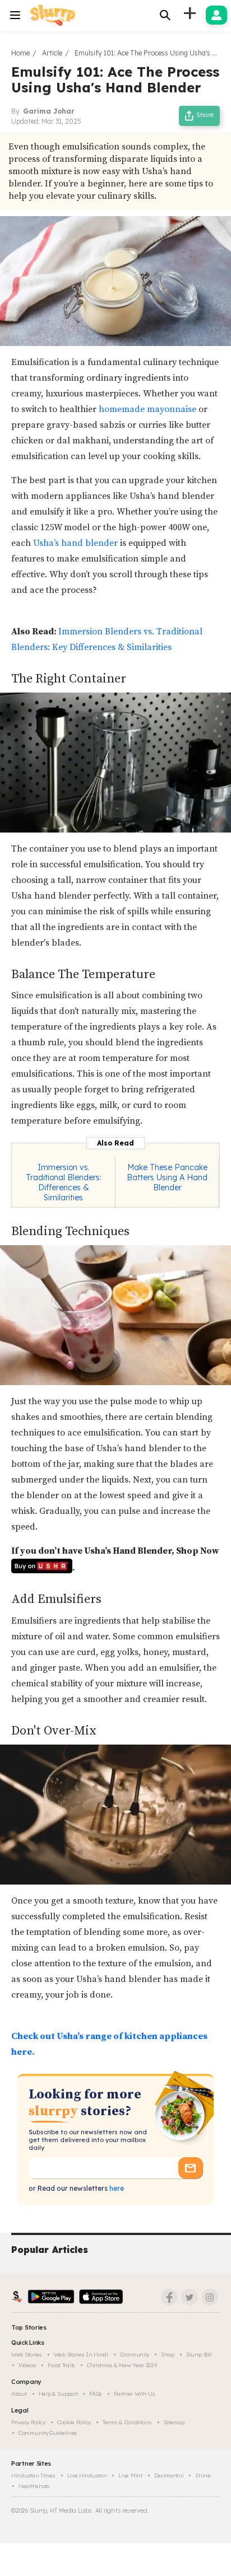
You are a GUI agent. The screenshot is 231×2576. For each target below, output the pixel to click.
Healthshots (34, 2486)
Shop (168, 2355)
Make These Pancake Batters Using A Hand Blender (167, 1177)
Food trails (61, 2365)
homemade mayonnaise (147, 409)
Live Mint (130, 2476)
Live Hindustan (87, 2476)
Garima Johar (49, 111)
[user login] (216, 15)
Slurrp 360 (199, 2355)
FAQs (96, 2394)
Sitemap (174, 2422)
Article (52, 53)
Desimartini (169, 2476)
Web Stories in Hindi (81, 2355)
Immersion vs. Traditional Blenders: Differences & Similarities (64, 1182)
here (116, 2188)
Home (20, 53)
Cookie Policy (74, 2422)
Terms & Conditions (127, 2422)
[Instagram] (210, 2297)
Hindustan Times (33, 2476)
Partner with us (135, 2394)
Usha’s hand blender (74, 543)
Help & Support (58, 2394)
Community (135, 2355)
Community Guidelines (48, 2433)
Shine (203, 2476)
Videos (27, 2365)
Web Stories (27, 2355)
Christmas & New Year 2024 (122, 2365)
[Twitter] (190, 2297)
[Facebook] (169, 2297)
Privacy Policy (28, 2422)
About (19, 2394)
